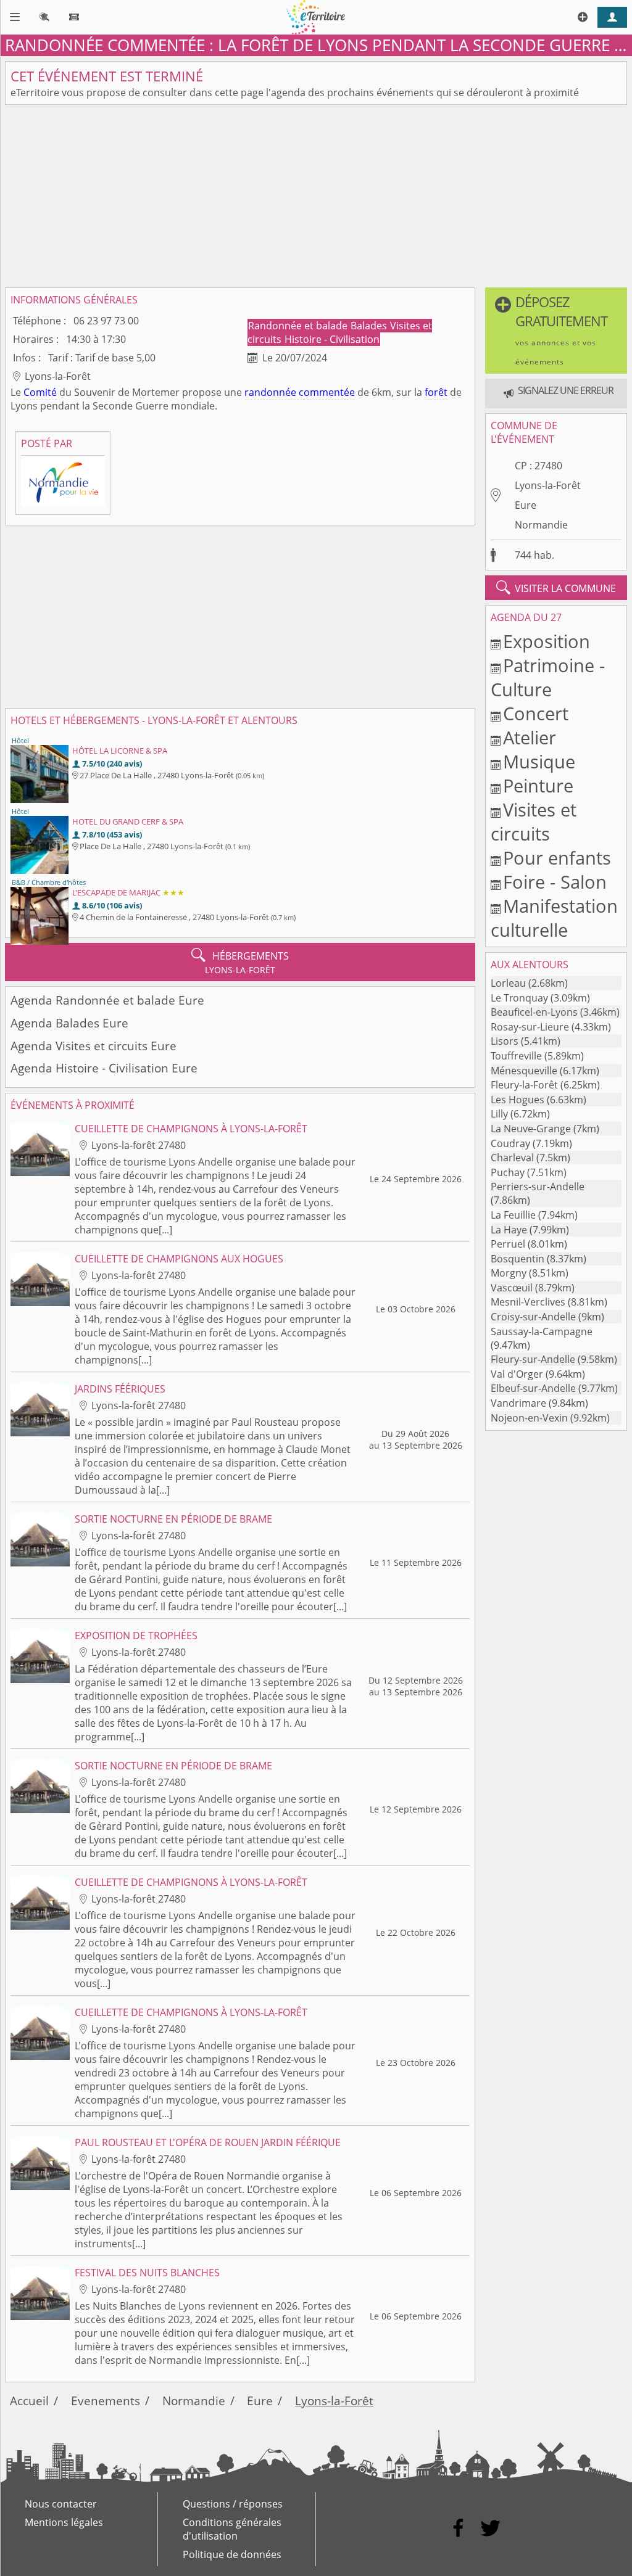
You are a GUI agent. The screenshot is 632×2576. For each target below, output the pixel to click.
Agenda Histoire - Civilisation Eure (104, 1068)
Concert (536, 713)
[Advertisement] (316, 196)
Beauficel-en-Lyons (534, 1012)
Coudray (510, 1143)
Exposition (547, 641)
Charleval (512, 1158)
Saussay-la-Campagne (542, 1331)
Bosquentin (518, 1259)
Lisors (505, 1041)
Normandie (541, 525)
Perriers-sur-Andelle (538, 1187)
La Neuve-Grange (531, 1129)
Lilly (499, 1114)
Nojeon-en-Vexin (529, 1418)
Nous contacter (61, 2504)
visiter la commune (556, 588)
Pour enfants (557, 858)
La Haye (509, 1230)
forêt (436, 392)
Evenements (106, 2401)
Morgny (509, 1273)
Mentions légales (64, 2522)
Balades (370, 326)
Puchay (508, 1172)
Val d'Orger (517, 1374)
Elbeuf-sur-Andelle (533, 1388)
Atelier (530, 737)
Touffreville (516, 1056)
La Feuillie (513, 1215)
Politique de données (232, 2554)
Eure (526, 505)
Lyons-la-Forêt (548, 485)
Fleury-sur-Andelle (533, 1359)
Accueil (29, 2401)
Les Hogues (518, 1100)
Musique (539, 761)
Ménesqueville (524, 1071)
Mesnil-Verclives (528, 1302)
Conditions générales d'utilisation (232, 2529)
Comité (40, 392)
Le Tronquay (519, 998)
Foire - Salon (555, 882)
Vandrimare (518, 1403)
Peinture (538, 785)
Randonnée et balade (299, 326)
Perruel (508, 1244)
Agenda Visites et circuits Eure (94, 1046)
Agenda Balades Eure (69, 1023)
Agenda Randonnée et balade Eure (107, 1000)
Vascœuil (512, 1288)
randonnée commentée (300, 392)
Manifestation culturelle (554, 918)
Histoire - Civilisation (332, 339)
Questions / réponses (233, 2504)
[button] (556, 331)
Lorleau (508, 983)
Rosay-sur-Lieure (530, 1027)
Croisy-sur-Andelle (533, 1317)
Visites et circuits (534, 821)
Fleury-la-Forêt (524, 1085)
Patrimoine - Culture (548, 677)
